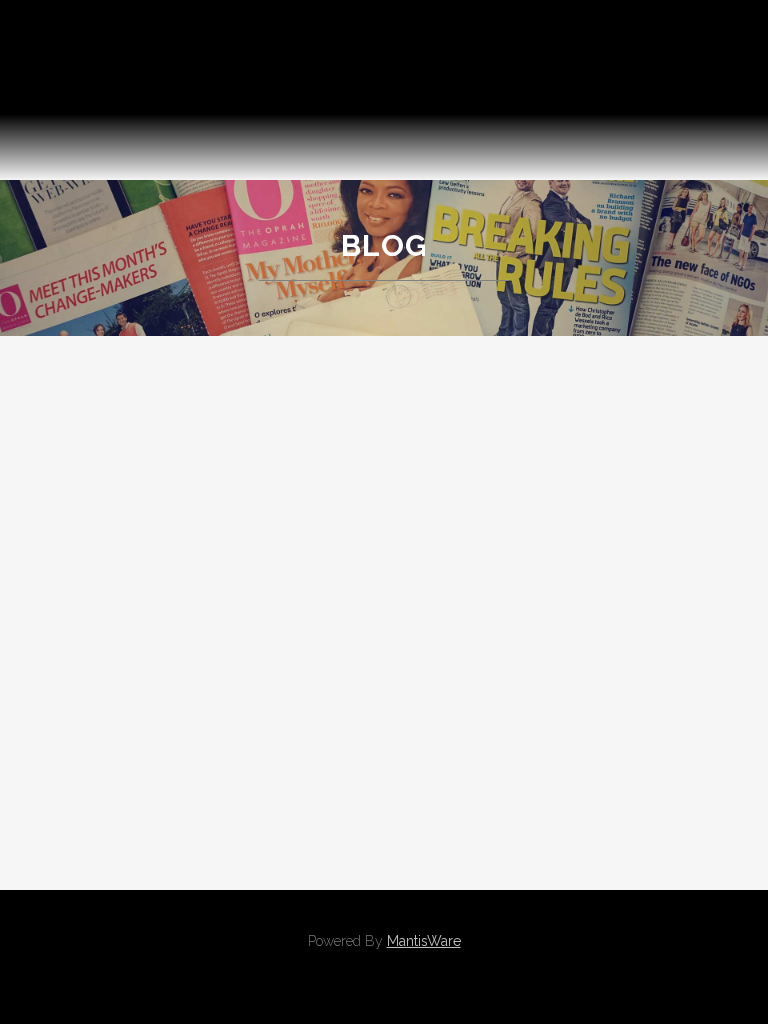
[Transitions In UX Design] (502, 425)
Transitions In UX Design (502, 551)
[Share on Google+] (239, 820)
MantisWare (424, 941)
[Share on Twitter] (218, 820)
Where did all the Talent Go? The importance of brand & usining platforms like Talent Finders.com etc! (224, 540)
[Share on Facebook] (197, 820)
